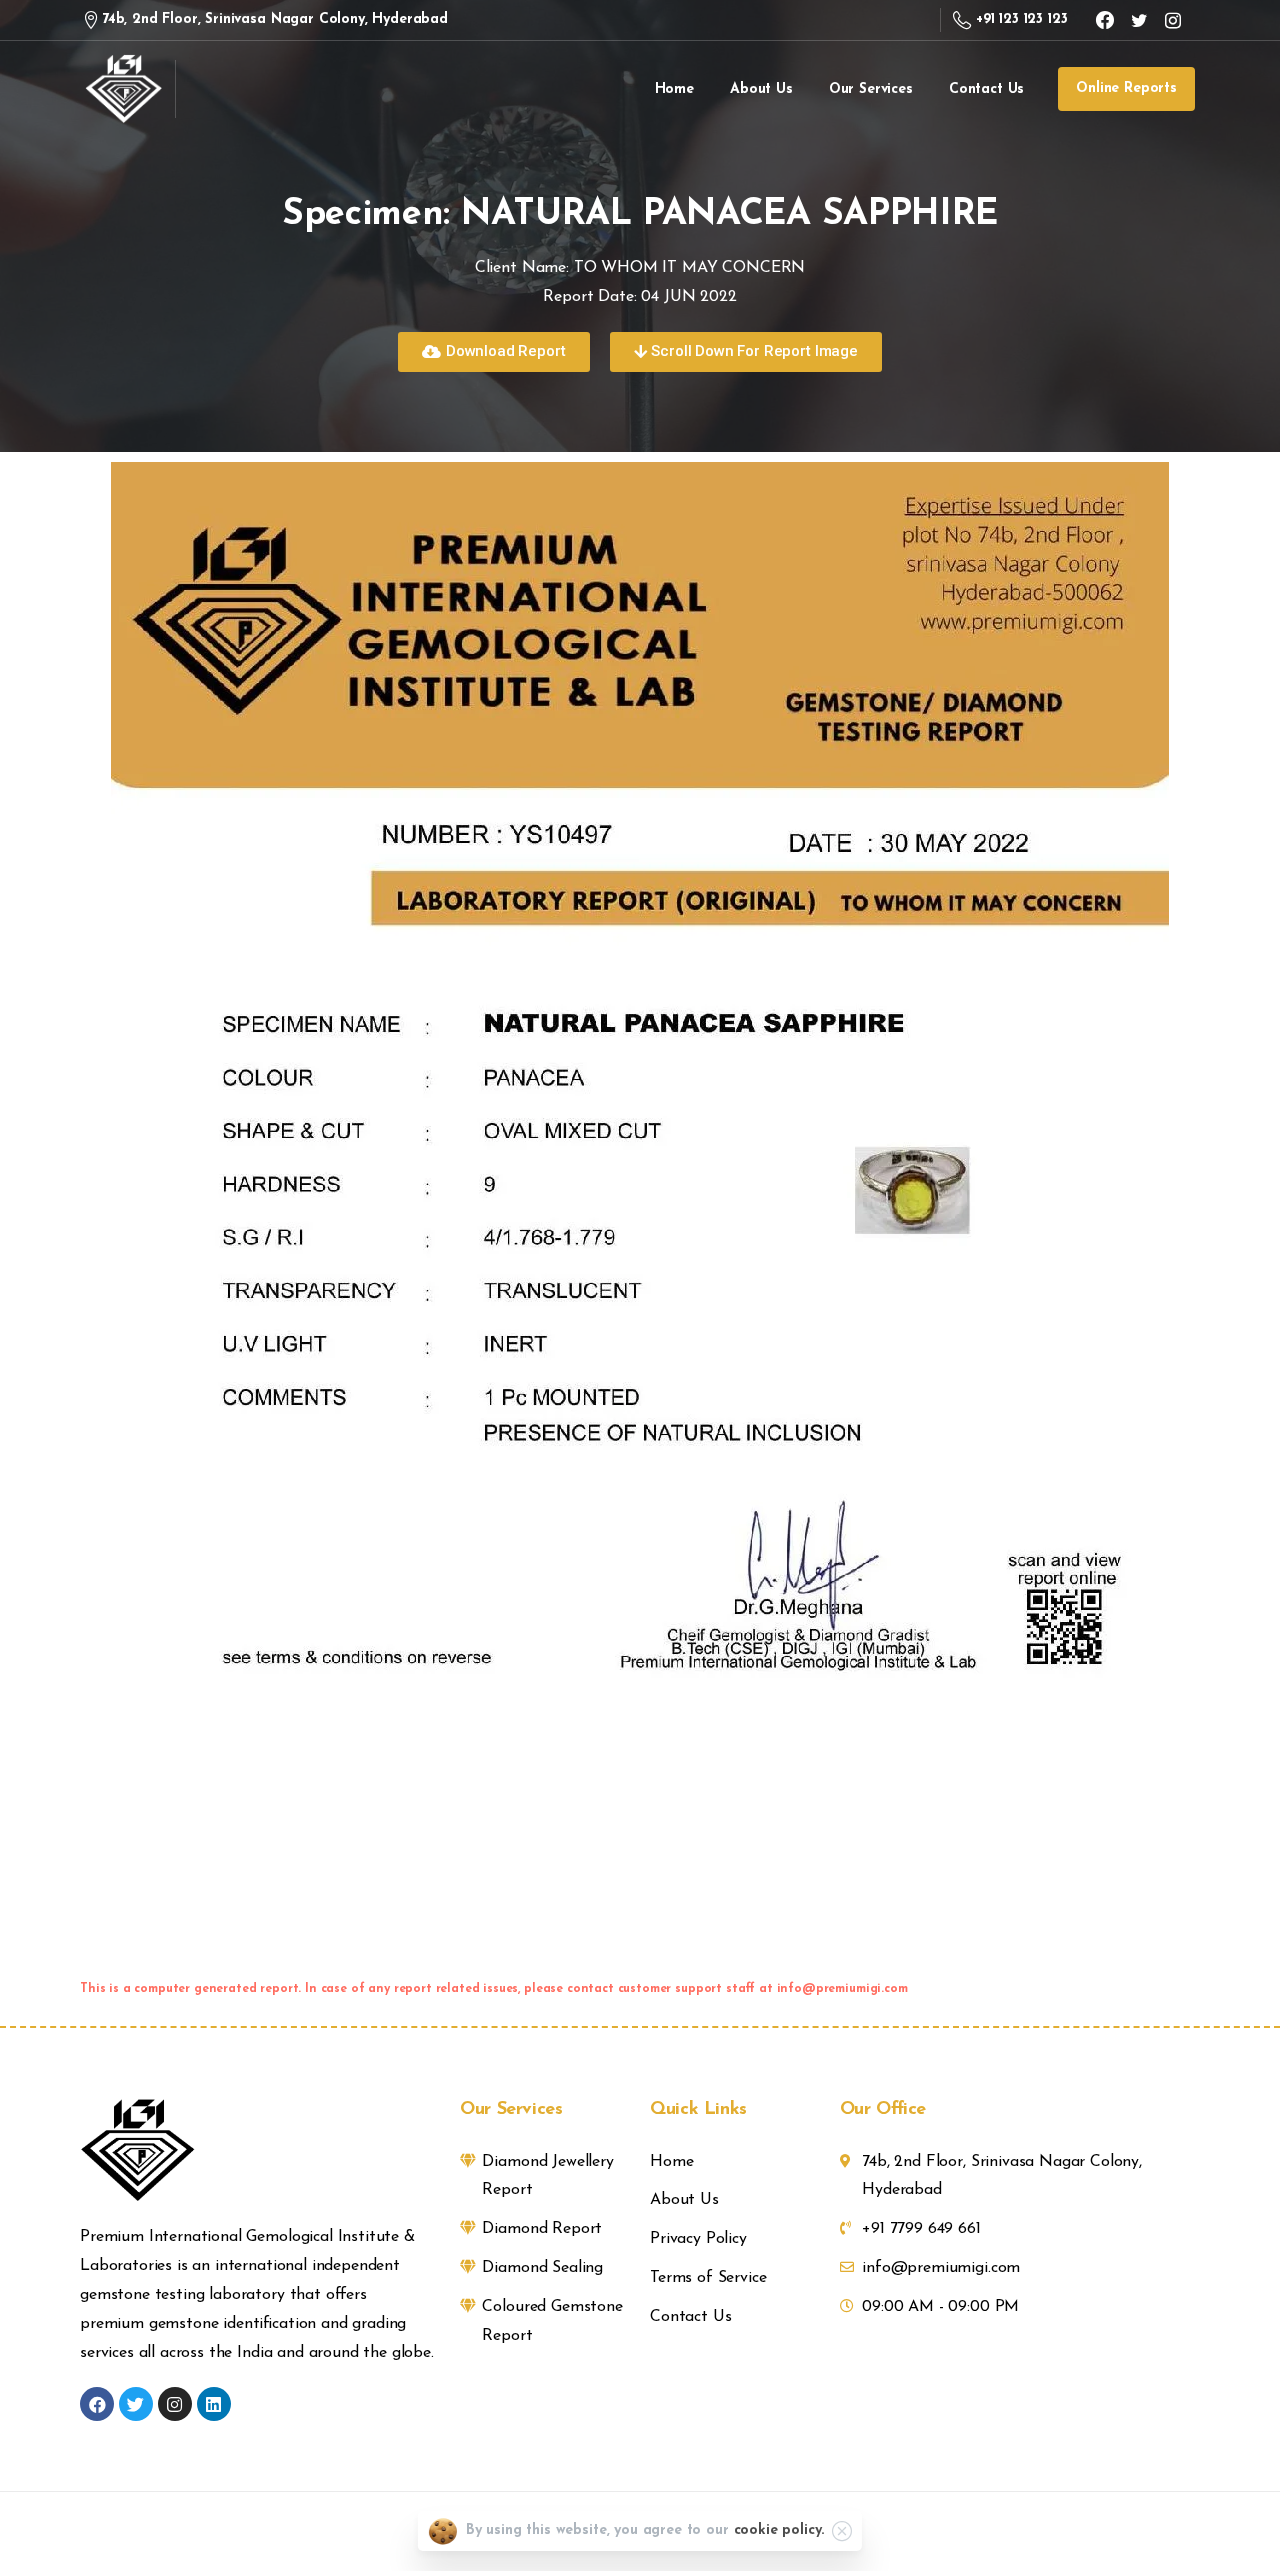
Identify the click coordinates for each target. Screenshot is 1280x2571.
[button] (493, 352)
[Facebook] (1105, 20)
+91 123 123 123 (1021, 19)
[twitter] (1139, 20)
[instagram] (1173, 20)
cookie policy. (779, 2530)
